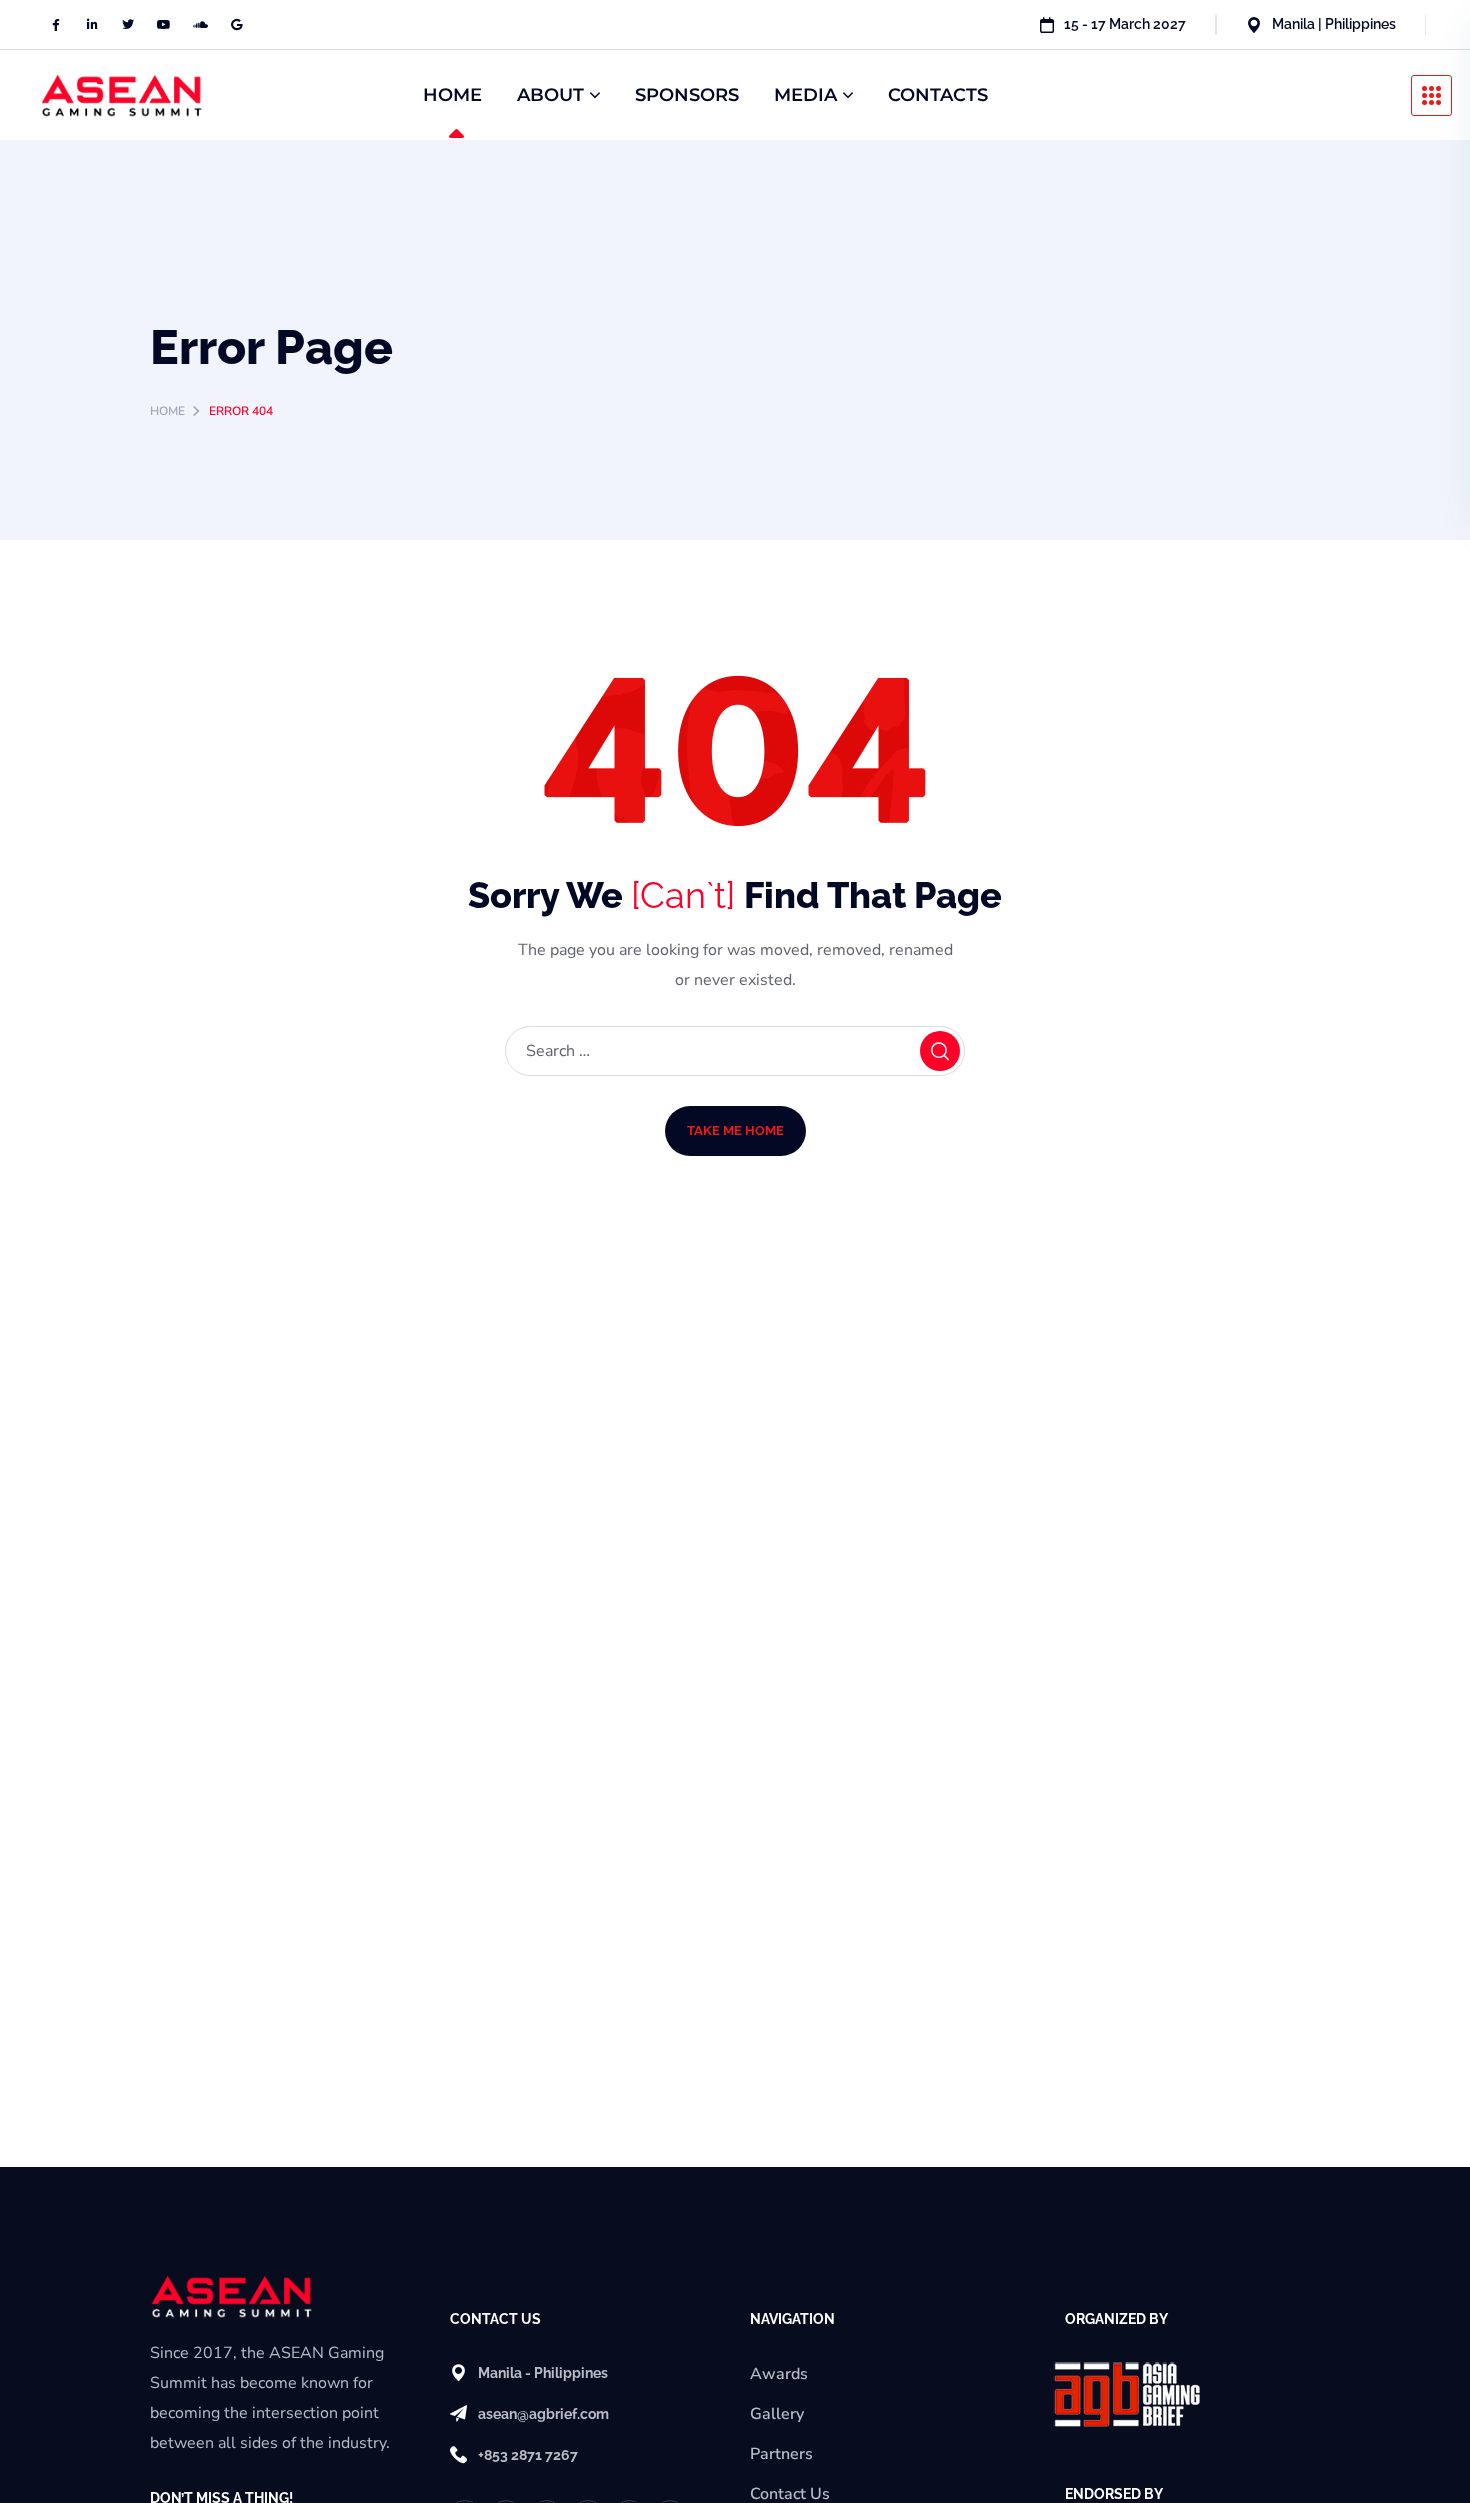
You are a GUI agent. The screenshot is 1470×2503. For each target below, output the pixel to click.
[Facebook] (56, 25)
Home (167, 411)
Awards (779, 2374)
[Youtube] (164, 25)
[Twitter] (128, 25)
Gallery (777, 2414)
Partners (781, 2454)
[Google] (236, 25)
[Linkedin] (92, 25)
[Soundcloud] (200, 25)
